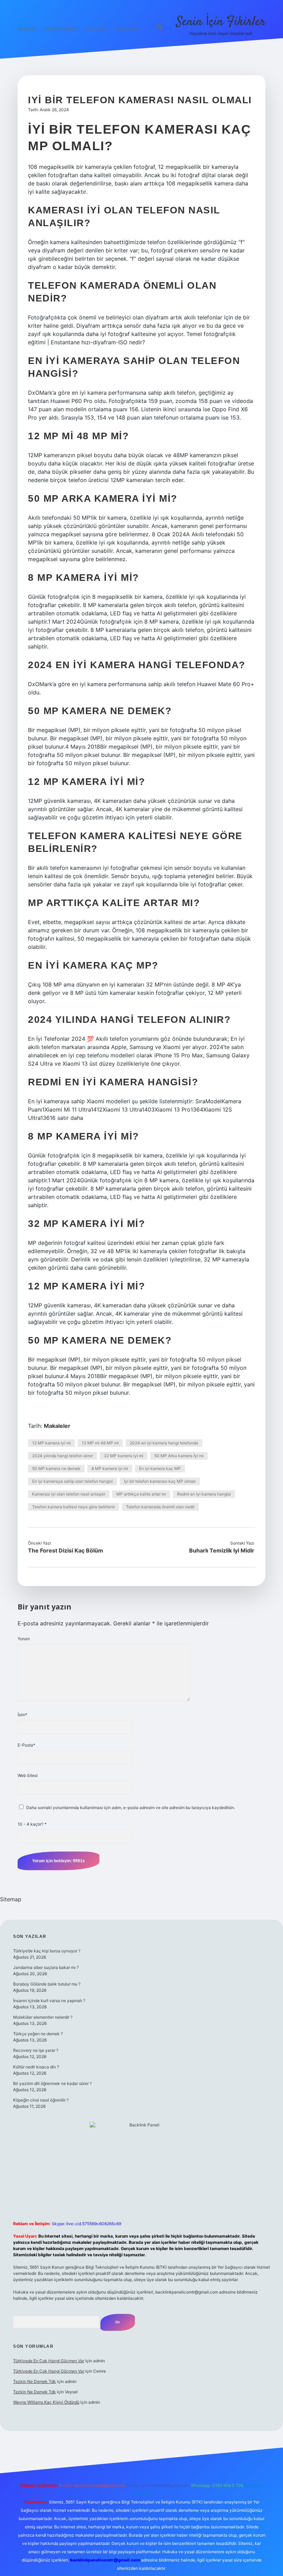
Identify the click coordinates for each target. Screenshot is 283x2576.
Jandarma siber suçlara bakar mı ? (46, 1967)
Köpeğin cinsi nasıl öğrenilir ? (41, 2100)
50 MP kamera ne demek (56, 1468)
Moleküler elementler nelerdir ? (43, 2017)
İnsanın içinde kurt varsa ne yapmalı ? (49, 2001)
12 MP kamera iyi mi (51, 1443)
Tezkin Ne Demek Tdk (35, 2381)
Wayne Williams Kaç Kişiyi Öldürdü (46, 2402)
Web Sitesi (28, 1775)
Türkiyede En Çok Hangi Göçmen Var (49, 2361)
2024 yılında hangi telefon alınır (62, 1456)
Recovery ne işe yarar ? (36, 2050)
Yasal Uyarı (96, 28)
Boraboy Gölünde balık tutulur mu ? (47, 1984)
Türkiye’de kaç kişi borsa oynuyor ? (47, 1951)
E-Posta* (26, 1745)
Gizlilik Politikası (60, 28)
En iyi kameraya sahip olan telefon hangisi (72, 1481)
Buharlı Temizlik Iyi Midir (222, 1550)
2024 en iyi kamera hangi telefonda (164, 1443)
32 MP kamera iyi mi (124, 1456)
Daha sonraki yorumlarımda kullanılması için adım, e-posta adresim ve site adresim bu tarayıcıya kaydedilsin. (131, 1808)
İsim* (22, 1715)
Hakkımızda (127, 28)
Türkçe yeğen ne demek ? (38, 2034)
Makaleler (57, 1426)
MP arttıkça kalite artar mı (141, 1494)
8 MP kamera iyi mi (110, 1468)
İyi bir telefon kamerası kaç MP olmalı (160, 1481)
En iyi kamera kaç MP (160, 1468)
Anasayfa (27, 28)
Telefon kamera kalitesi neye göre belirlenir (74, 1507)
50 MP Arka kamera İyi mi (179, 1456)
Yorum (24, 1639)
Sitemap (11, 1899)
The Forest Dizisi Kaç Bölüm (66, 1550)
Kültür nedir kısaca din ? (36, 2067)
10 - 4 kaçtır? (32, 1824)
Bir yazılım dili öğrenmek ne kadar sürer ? (52, 2083)
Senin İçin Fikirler (221, 22)
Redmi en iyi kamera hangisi (204, 1494)
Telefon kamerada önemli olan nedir (160, 1507)
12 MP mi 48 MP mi (100, 1443)
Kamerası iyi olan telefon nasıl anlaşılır (69, 1494)
